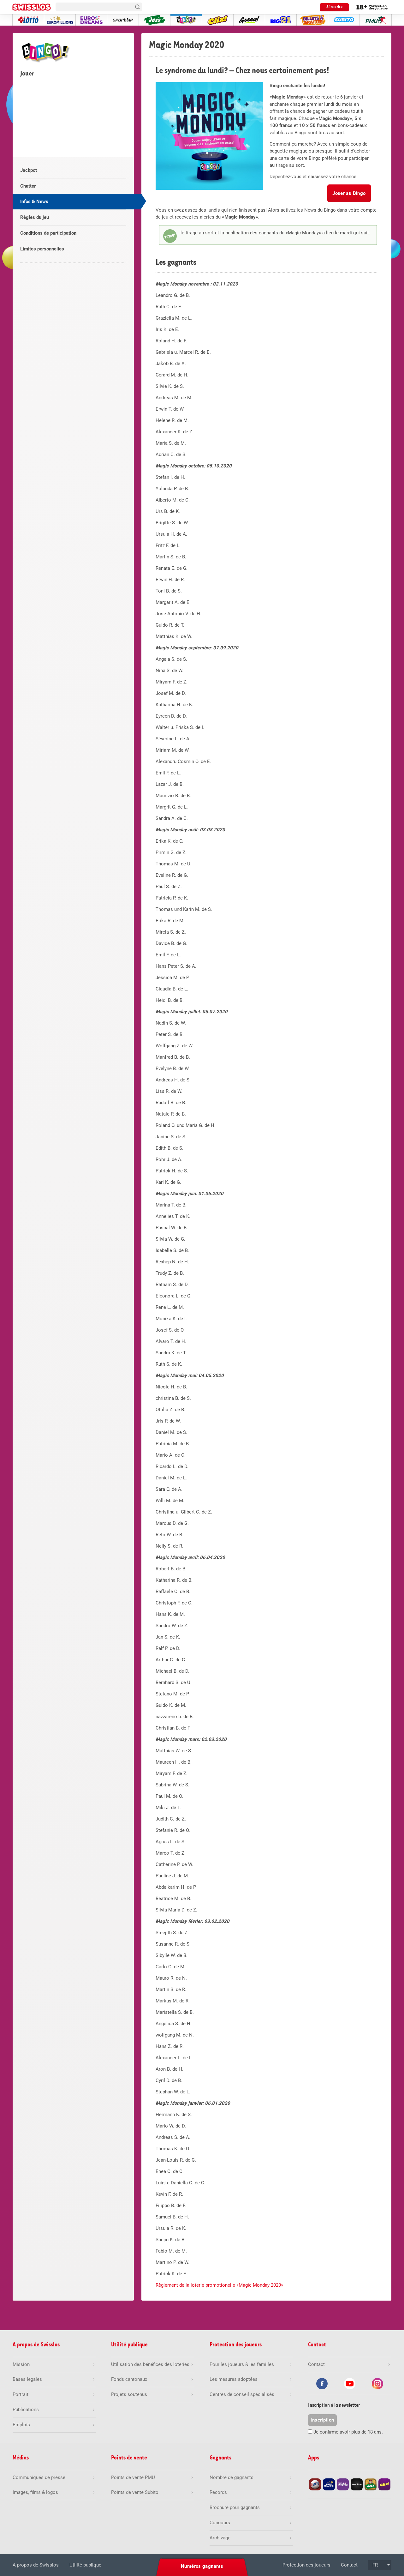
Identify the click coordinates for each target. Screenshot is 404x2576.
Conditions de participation (48, 233)
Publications (26, 2410)
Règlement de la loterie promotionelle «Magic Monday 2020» (219, 2285)
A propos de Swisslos (36, 2565)
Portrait (21, 2394)
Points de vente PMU (133, 2477)
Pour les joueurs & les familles (242, 2364)
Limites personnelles (42, 249)
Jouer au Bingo (349, 193)
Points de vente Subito (135, 2492)
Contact (349, 2565)
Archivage (220, 2538)
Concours (220, 2523)
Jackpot (29, 170)
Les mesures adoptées (234, 2379)
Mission (21, 2364)
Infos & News (34, 202)
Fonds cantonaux (129, 2379)
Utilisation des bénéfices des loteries (150, 2364)
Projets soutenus (129, 2394)
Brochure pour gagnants (235, 2507)
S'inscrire (334, 7)
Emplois (21, 2425)
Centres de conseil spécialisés (242, 2394)
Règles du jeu (35, 217)
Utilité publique (85, 2565)
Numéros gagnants (202, 2566)
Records (218, 2492)
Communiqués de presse (39, 2477)
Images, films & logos (35, 2492)
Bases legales (27, 2379)
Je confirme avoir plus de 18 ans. (348, 2432)
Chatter (28, 186)
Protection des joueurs (306, 2565)
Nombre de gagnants (232, 2477)
